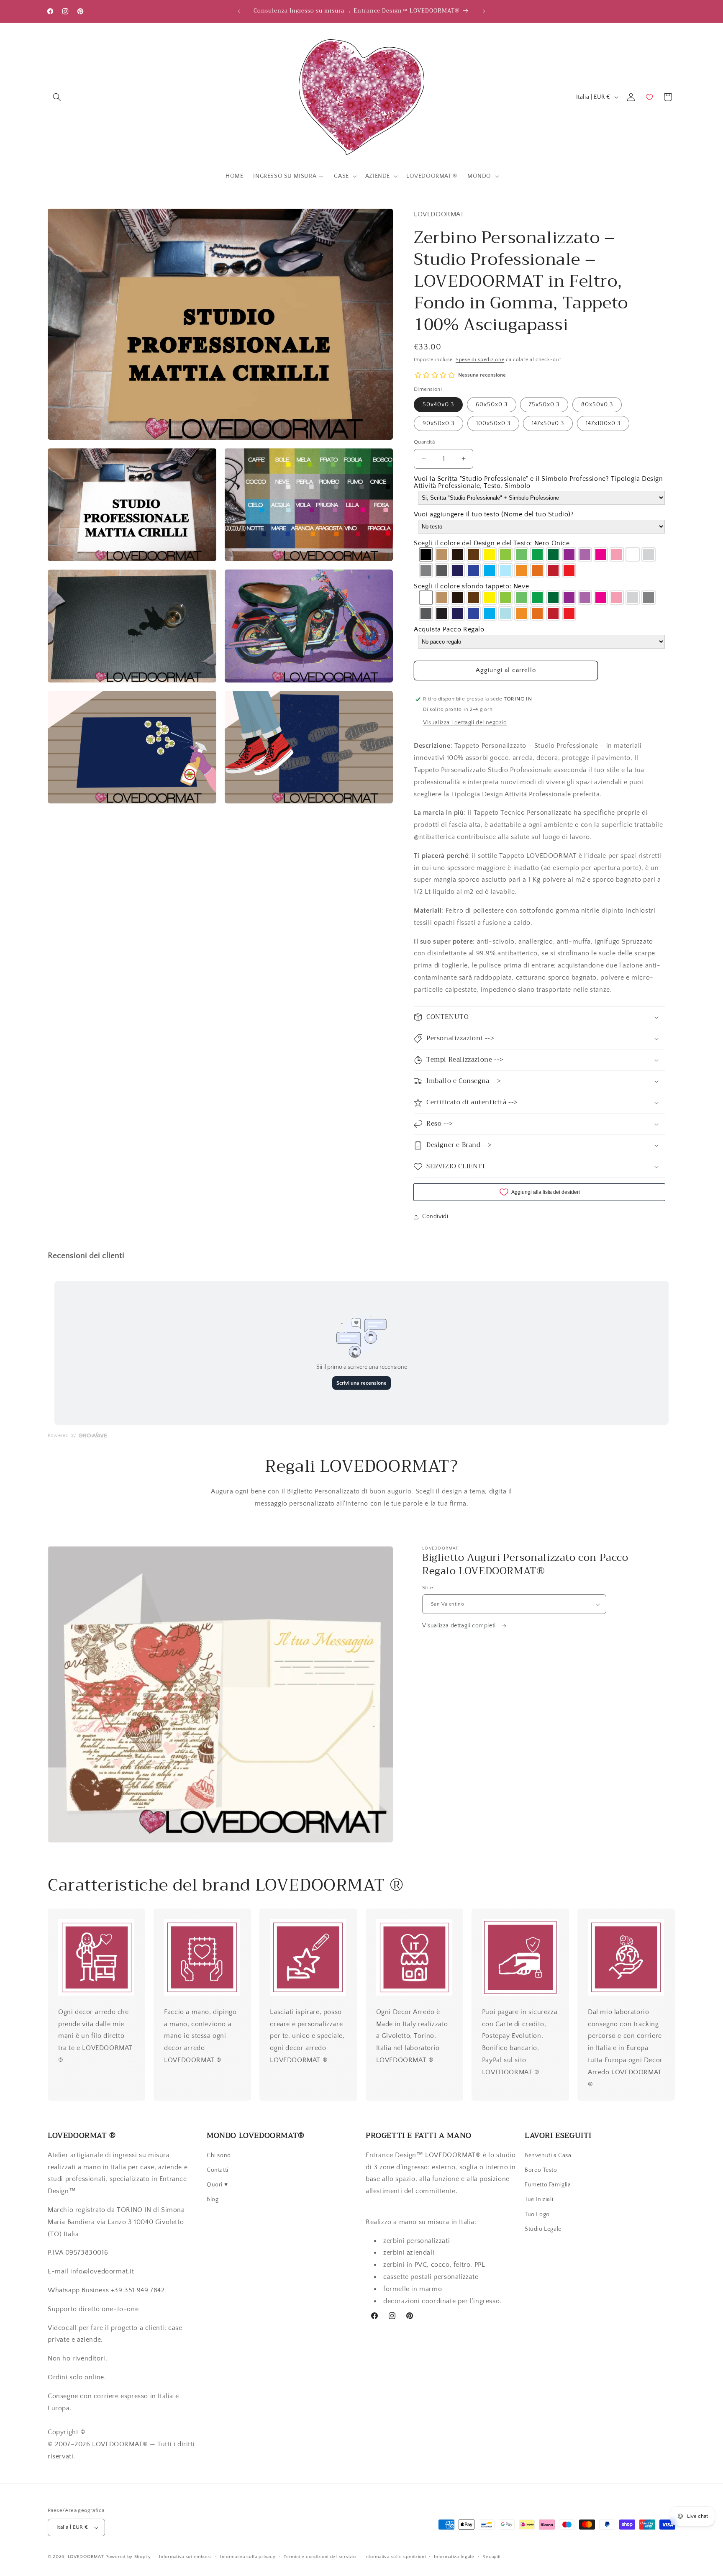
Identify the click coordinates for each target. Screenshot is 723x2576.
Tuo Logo (537, 2214)
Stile (428, 1588)
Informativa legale (454, 2557)
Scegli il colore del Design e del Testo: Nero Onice (492, 543)
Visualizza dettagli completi (460, 1626)
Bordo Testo (541, 2170)
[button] (57, 97)
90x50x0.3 (438, 423)
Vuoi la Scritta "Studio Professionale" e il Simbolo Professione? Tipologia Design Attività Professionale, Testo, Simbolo (538, 482)
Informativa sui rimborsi (185, 2557)
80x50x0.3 (597, 405)
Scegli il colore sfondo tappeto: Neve (471, 586)
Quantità (424, 442)
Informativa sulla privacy (248, 2557)
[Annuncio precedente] (239, 11)
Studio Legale (543, 2229)
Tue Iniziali (539, 2199)
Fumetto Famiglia (548, 2185)
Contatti (218, 2170)
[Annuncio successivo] (484, 11)
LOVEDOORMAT (86, 2557)
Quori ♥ (217, 2185)
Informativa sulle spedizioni (395, 2557)
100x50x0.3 (493, 423)
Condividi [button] (435, 1216)
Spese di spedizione (480, 360)
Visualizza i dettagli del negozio (465, 723)
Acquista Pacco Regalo (449, 630)
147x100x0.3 (603, 423)
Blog (213, 2199)
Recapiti (491, 2557)
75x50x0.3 (544, 405)
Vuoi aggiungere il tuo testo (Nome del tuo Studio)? (494, 515)
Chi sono (219, 2155)
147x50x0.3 (548, 423)
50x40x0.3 (438, 405)
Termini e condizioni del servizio (320, 2557)
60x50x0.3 (492, 405)
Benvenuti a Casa (548, 2155)
